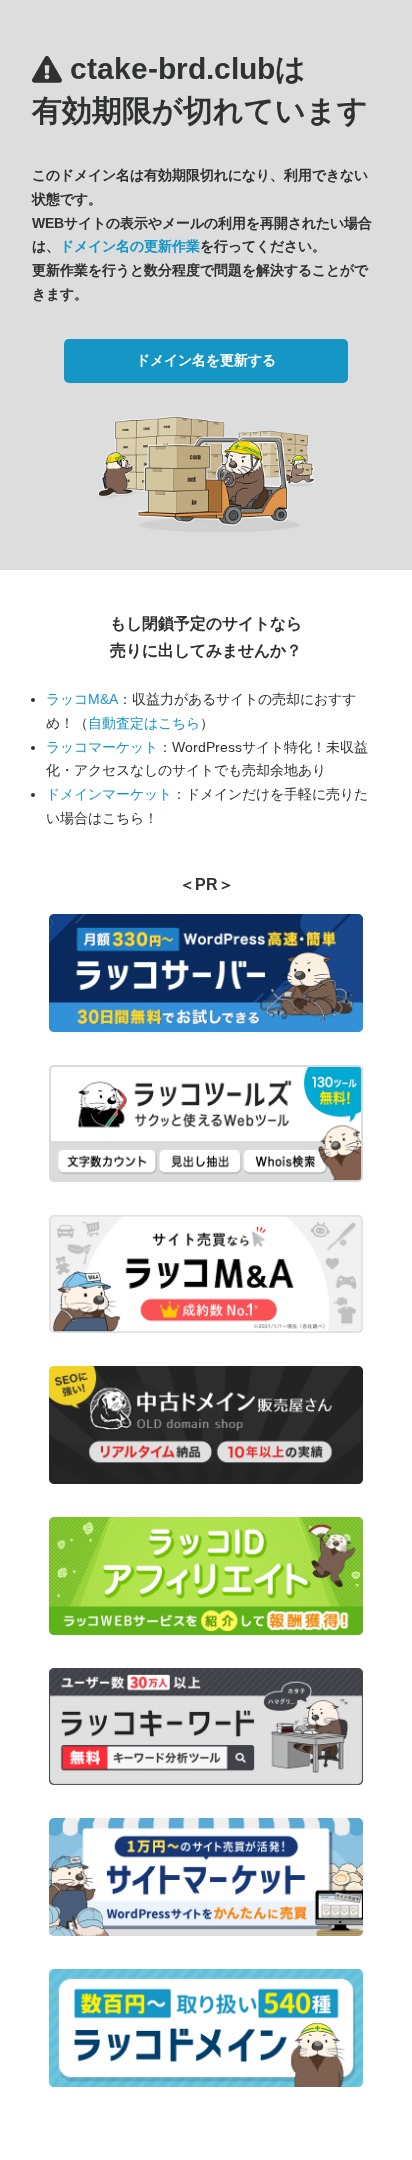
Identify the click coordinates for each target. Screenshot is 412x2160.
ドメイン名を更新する (206, 360)
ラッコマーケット (102, 747)
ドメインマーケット (109, 794)
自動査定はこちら (144, 723)
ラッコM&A (82, 699)
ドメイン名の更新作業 (130, 246)
